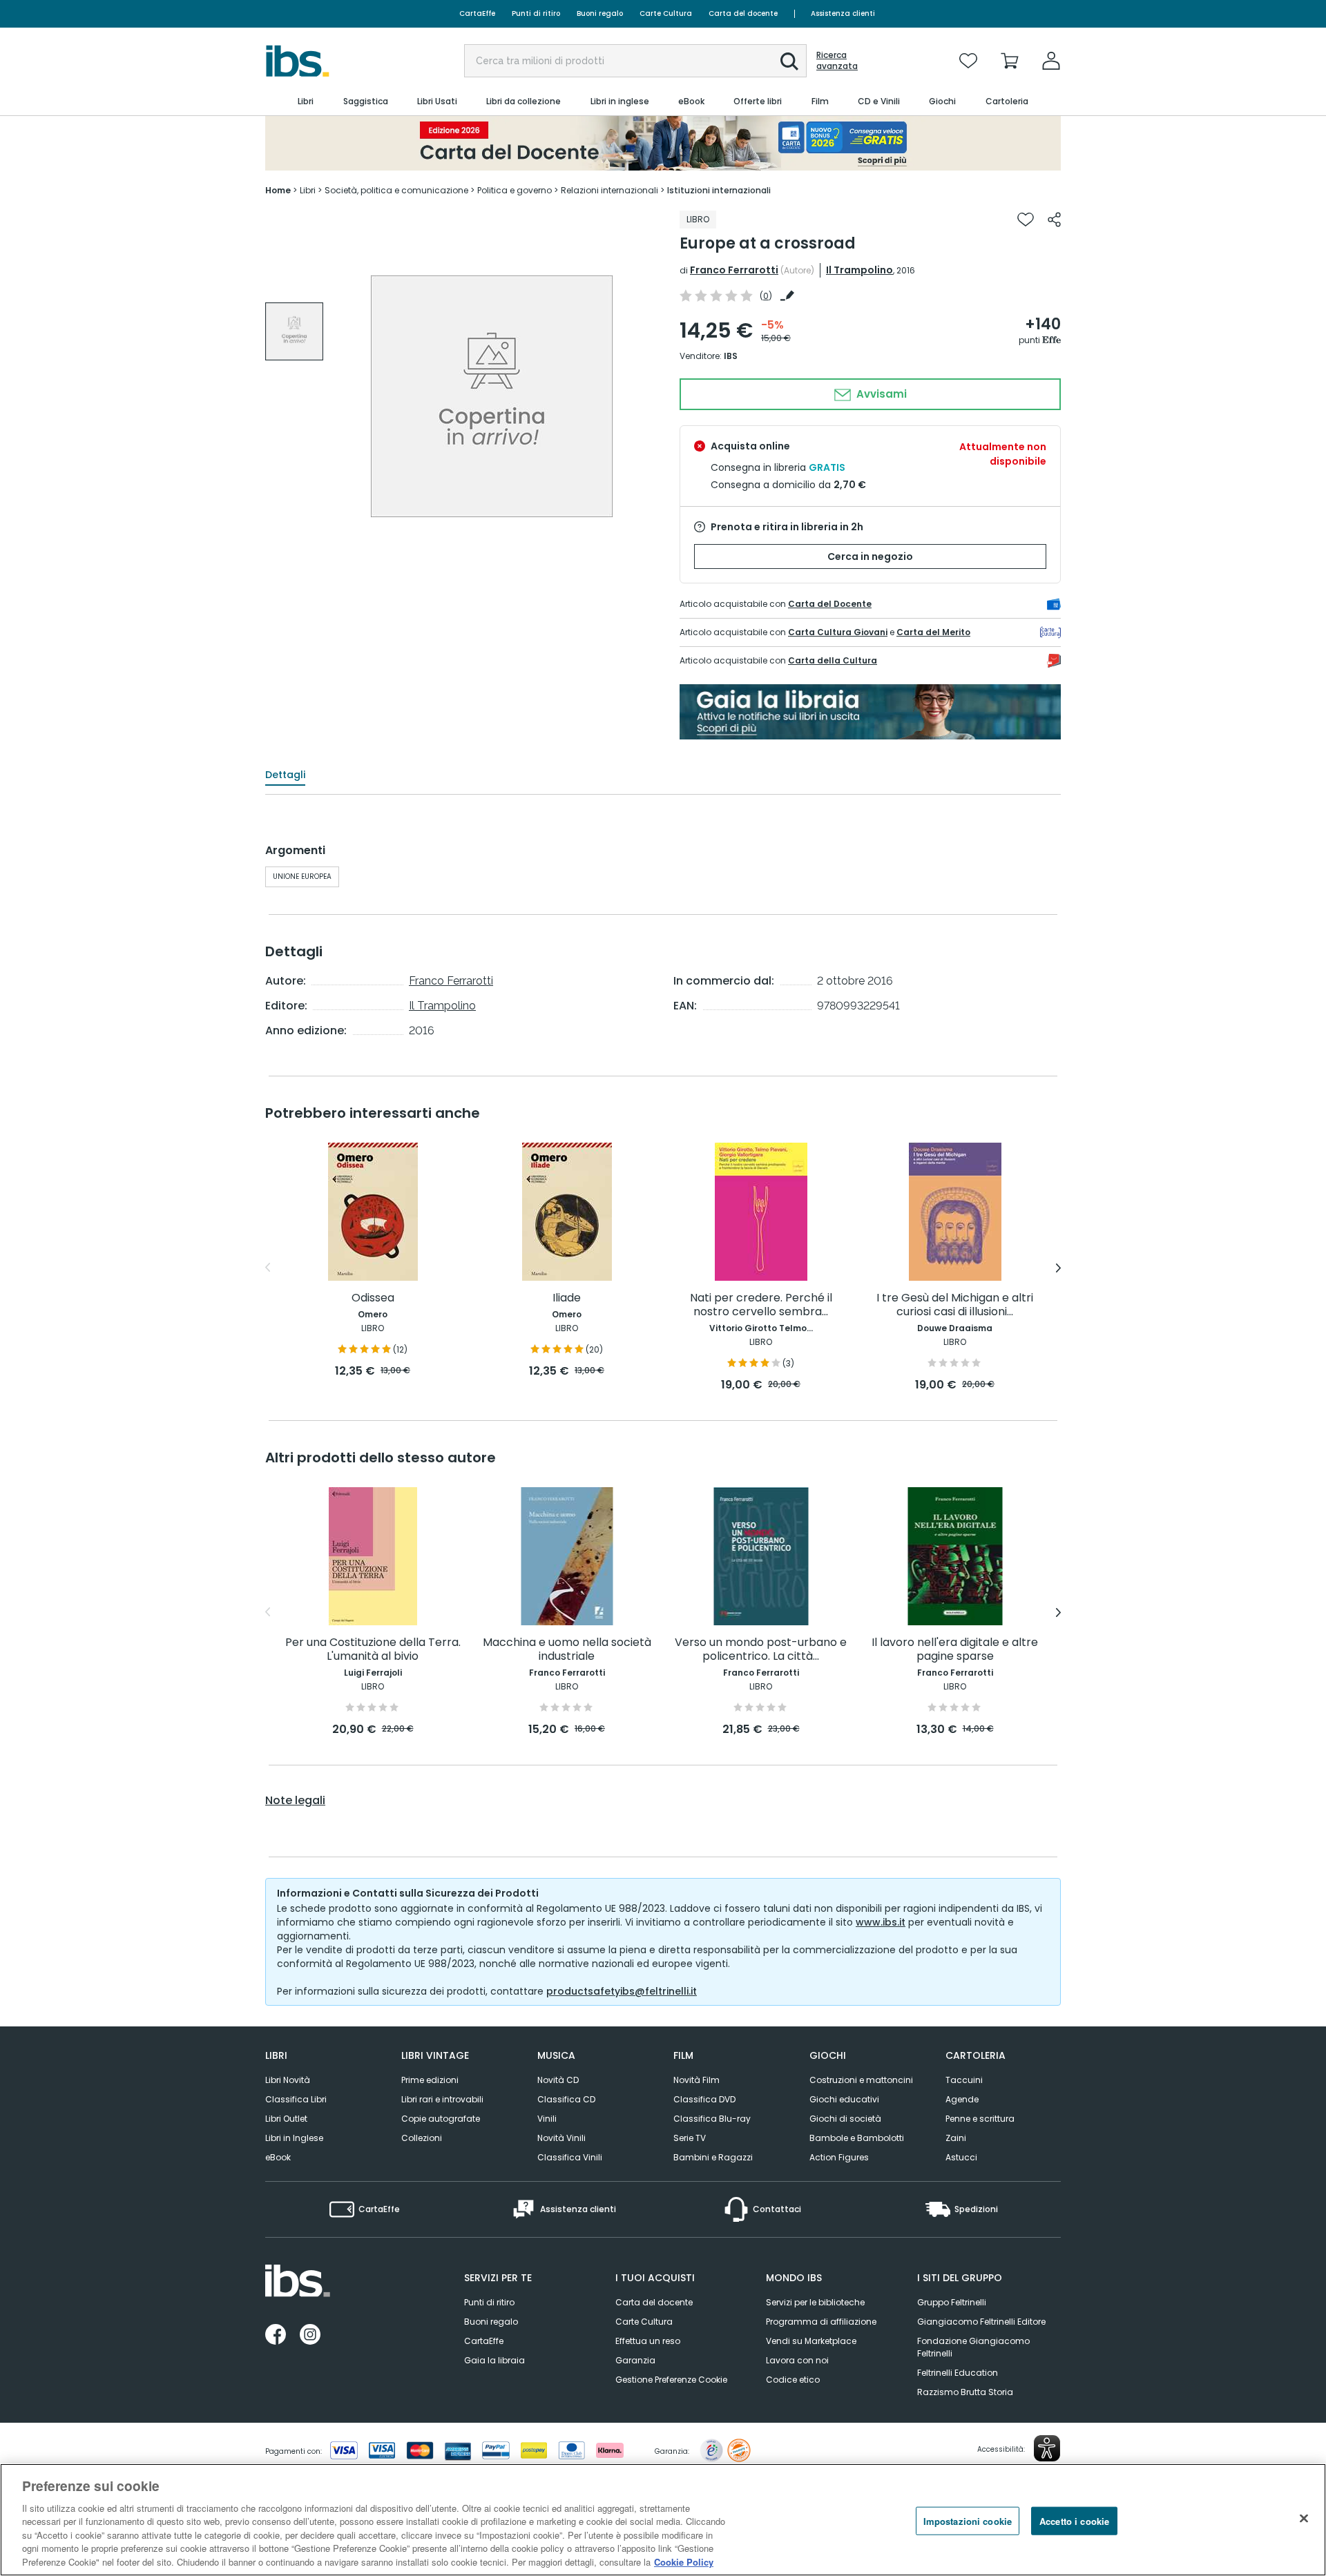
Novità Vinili (561, 2138)
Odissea (373, 1298)
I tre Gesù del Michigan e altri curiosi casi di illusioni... (955, 1305)
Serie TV (690, 2138)
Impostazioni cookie (968, 2520)
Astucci (961, 2157)
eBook (278, 2157)
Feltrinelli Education (958, 2373)
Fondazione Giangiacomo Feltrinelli (973, 2347)
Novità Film (696, 2080)
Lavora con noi (797, 2360)
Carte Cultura (666, 13)
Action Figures (839, 2157)
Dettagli (285, 775)
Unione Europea (302, 877)
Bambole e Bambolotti (857, 2138)
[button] (789, 61)
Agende (962, 2099)
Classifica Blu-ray (712, 2119)
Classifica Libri (296, 2099)
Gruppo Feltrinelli (952, 2302)
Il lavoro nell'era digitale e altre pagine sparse (955, 1650)
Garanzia (635, 2360)
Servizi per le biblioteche (815, 2302)
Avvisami (880, 394)
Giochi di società (845, 2119)
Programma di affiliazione (821, 2322)
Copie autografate (441, 2119)
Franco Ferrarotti (734, 270)
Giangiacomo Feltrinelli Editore (981, 2322)
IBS (731, 356)
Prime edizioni (430, 2080)
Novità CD (558, 2080)
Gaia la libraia (494, 2360)
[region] (663, 2520)
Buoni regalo (600, 13)
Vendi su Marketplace (811, 2341)
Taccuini (964, 2080)
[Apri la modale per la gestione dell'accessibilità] (1047, 2448)
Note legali (295, 1801)
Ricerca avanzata (837, 61)
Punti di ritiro (536, 13)
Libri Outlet (286, 2119)
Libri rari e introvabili (442, 2099)
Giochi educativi (844, 2099)
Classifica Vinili (570, 2157)
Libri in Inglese (294, 2138)
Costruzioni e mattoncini (861, 2080)
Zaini (956, 2138)
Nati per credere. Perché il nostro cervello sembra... (761, 1305)
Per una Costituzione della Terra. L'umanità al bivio (373, 1650)
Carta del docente (743, 13)
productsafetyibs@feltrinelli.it (622, 1991)
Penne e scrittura (980, 2119)
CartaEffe (477, 13)
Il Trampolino (859, 270)
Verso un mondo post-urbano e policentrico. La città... (761, 1650)
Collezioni (422, 2138)
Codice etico (793, 2380)
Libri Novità (288, 2080)
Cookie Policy (684, 2562)
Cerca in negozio (870, 556)
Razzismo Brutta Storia (965, 2392)
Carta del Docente (830, 604)
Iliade (567, 1298)
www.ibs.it (881, 1922)
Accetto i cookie (1074, 2520)
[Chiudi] (1304, 2518)
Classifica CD (566, 2099)
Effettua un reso (648, 2341)
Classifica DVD (704, 2099)
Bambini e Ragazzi (713, 2157)
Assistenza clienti (843, 13)
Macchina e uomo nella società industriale (567, 1650)
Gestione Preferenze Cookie (671, 2380)
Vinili (547, 2119)
